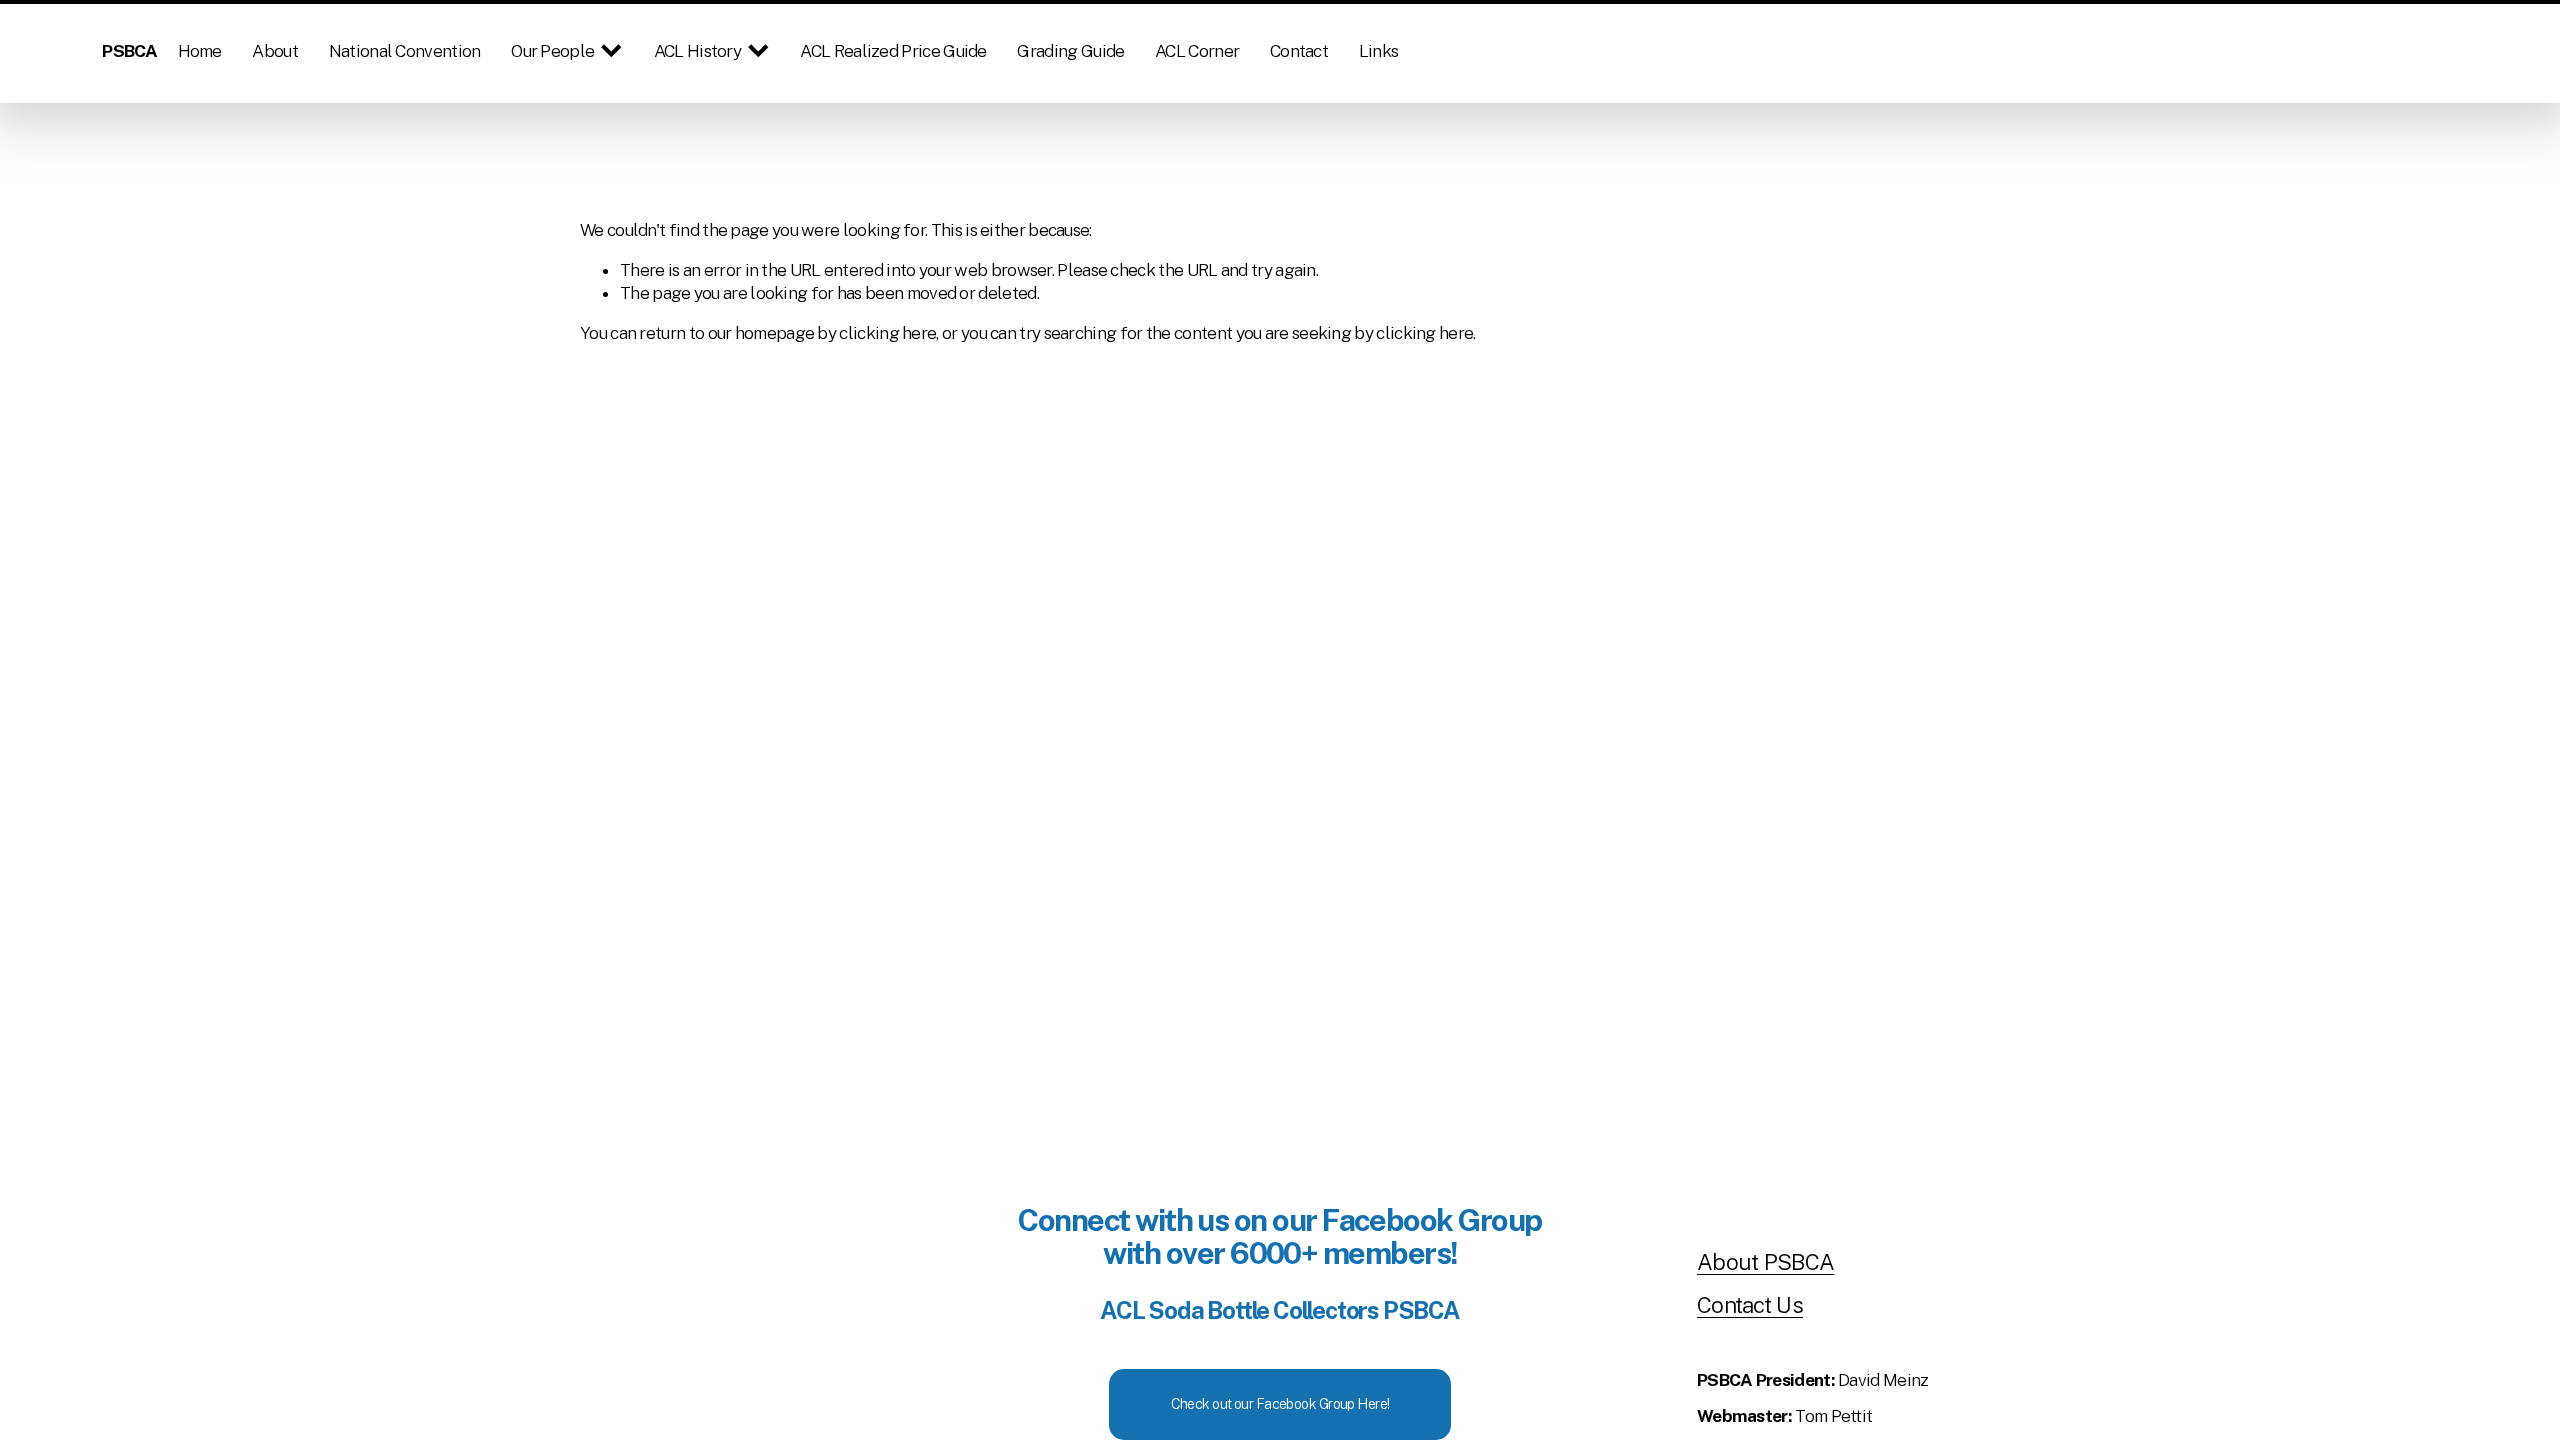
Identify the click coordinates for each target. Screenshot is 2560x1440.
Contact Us (1750, 1305)
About (275, 51)
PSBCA (129, 51)
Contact (1299, 51)
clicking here (887, 333)
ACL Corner (1197, 51)
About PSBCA (1765, 1262)
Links (1379, 51)
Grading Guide (1070, 51)
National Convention (405, 51)
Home (200, 51)
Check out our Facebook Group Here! (1280, 1404)
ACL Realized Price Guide (893, 51)
